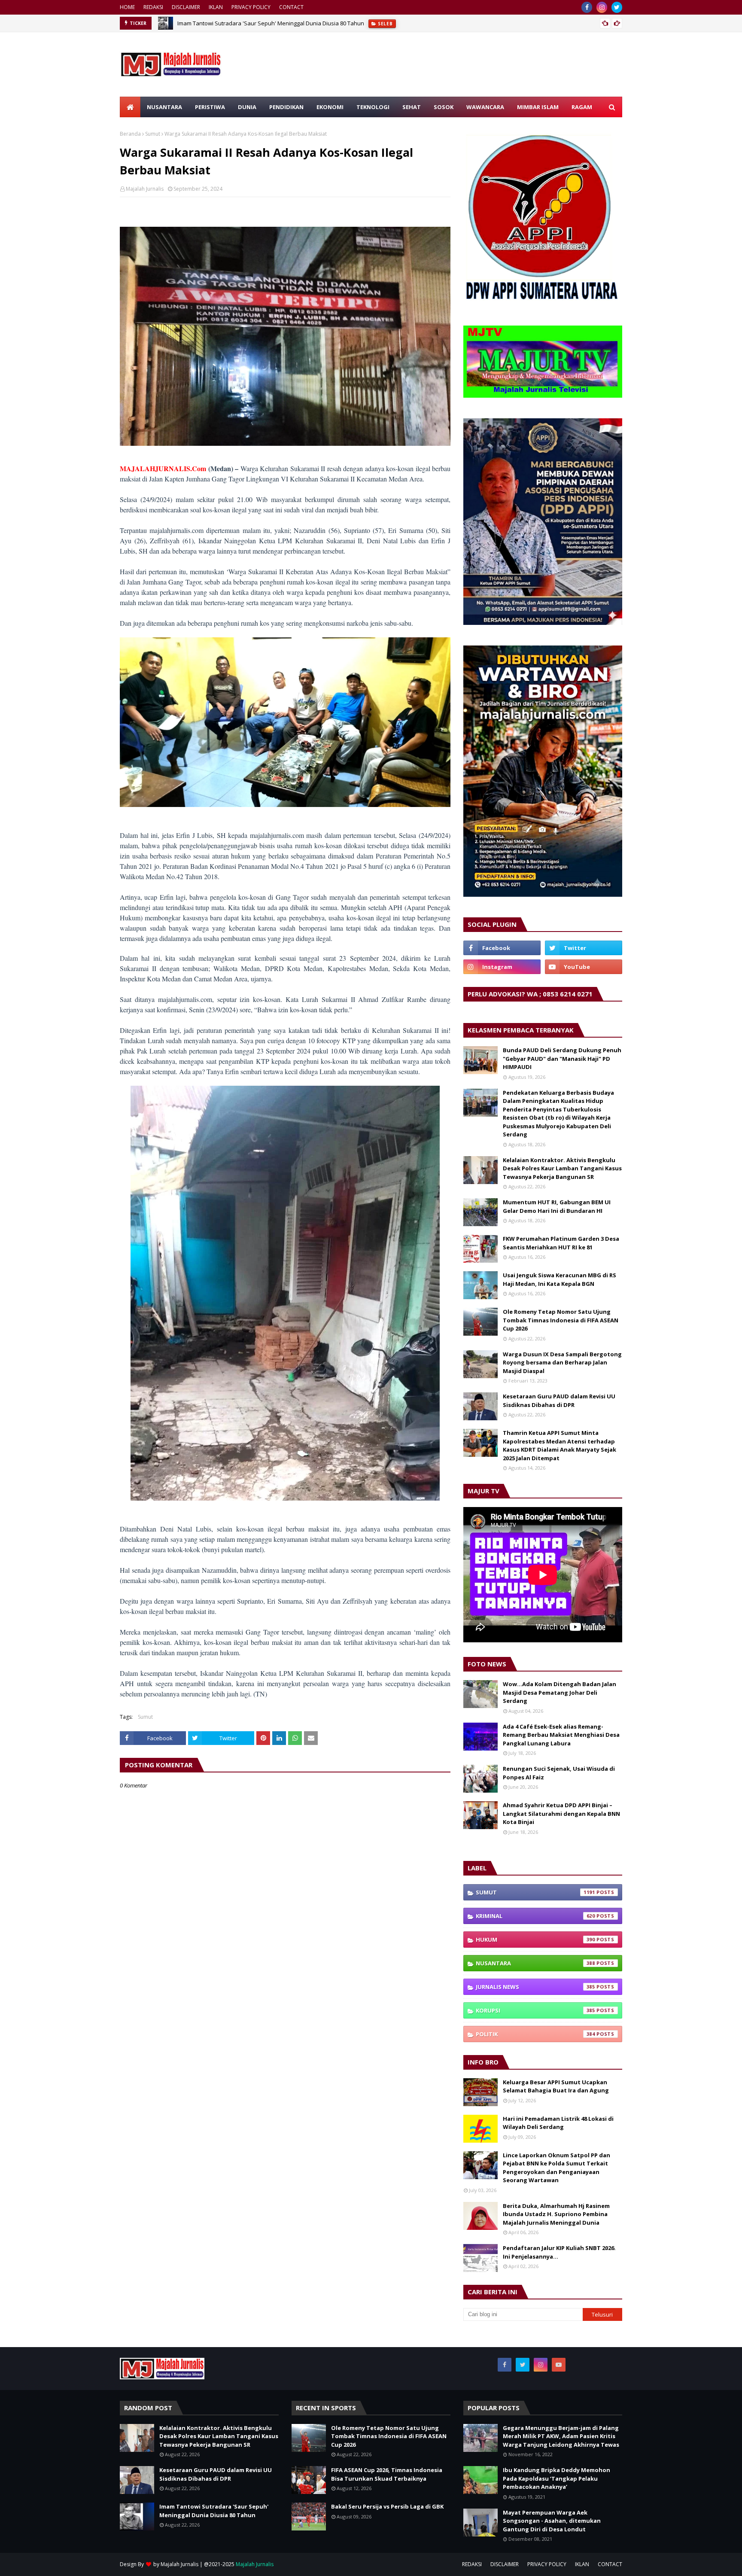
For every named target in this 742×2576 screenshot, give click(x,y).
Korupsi (535, 2010)
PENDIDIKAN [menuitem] (286, 107)
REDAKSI (153, 7)
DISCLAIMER (186, 7)
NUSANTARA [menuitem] (164, 107)
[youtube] (584, 967)
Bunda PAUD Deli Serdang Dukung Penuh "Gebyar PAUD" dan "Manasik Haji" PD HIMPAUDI (562, 1058)
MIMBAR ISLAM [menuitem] (538, 107)
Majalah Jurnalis (145, 189)
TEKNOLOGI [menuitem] (373, 107)
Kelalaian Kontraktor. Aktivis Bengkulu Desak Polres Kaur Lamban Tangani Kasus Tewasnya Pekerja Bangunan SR (562, 1168)
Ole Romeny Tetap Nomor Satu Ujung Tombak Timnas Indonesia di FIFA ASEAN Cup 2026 (561, 1320)
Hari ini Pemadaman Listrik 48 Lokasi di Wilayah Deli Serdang (558, 2123)
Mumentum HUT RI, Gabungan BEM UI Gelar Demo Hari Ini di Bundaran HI (557, 1206)
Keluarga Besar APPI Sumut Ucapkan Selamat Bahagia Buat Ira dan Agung (556, 2086)
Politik (535, 2034)
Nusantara (535, 1963)
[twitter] (617, 7)
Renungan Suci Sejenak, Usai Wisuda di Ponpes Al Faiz (559, 1773)
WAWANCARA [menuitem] (485, 107)
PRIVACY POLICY (251, 7)
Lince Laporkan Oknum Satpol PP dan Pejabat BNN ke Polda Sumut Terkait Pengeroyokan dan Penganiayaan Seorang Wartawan (556, 2168)
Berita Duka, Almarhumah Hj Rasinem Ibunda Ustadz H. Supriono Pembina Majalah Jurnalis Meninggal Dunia (556, 2214)
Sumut (153, 134)
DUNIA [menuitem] (247, 107)
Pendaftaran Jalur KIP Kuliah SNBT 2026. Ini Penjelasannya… (559, 2252)
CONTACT (291, 7)
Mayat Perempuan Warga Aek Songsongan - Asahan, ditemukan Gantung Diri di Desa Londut (552, 2521)
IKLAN (216, 7)
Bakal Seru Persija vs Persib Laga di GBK (387, 2506)
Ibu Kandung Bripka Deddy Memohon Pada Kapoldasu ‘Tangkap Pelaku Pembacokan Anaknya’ (556, 2478)
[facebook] (587, 7)
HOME (127, 7)
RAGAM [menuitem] (582, 107)
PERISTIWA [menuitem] (210, 107)
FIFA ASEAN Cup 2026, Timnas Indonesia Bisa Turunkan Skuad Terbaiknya (387, 2474)
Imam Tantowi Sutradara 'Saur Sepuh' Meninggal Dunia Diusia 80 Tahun (271, 23)
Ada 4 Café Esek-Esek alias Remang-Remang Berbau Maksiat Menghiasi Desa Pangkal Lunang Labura (561, 1735)
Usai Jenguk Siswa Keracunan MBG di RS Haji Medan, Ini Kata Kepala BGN (560, 1279)
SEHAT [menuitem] (412, 107)
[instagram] (602, 7)
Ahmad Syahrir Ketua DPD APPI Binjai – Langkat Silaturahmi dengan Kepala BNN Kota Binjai (561, 1813)
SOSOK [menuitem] (444, 107)
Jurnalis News (535, 1987)
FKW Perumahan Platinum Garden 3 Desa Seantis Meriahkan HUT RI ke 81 (561, 1243)
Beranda (130, 134)
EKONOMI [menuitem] (330, 107)
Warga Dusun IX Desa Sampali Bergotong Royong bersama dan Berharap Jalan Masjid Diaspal (562, 1363)
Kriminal (535, 1916)
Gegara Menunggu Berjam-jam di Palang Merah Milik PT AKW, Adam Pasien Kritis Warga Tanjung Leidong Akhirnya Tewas (561, 2436)
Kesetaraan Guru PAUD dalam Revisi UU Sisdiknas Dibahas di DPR (559, 1401)
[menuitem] (130, 107)
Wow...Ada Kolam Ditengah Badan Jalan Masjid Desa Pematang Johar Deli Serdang (560, 1692)
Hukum (535, 1940)
